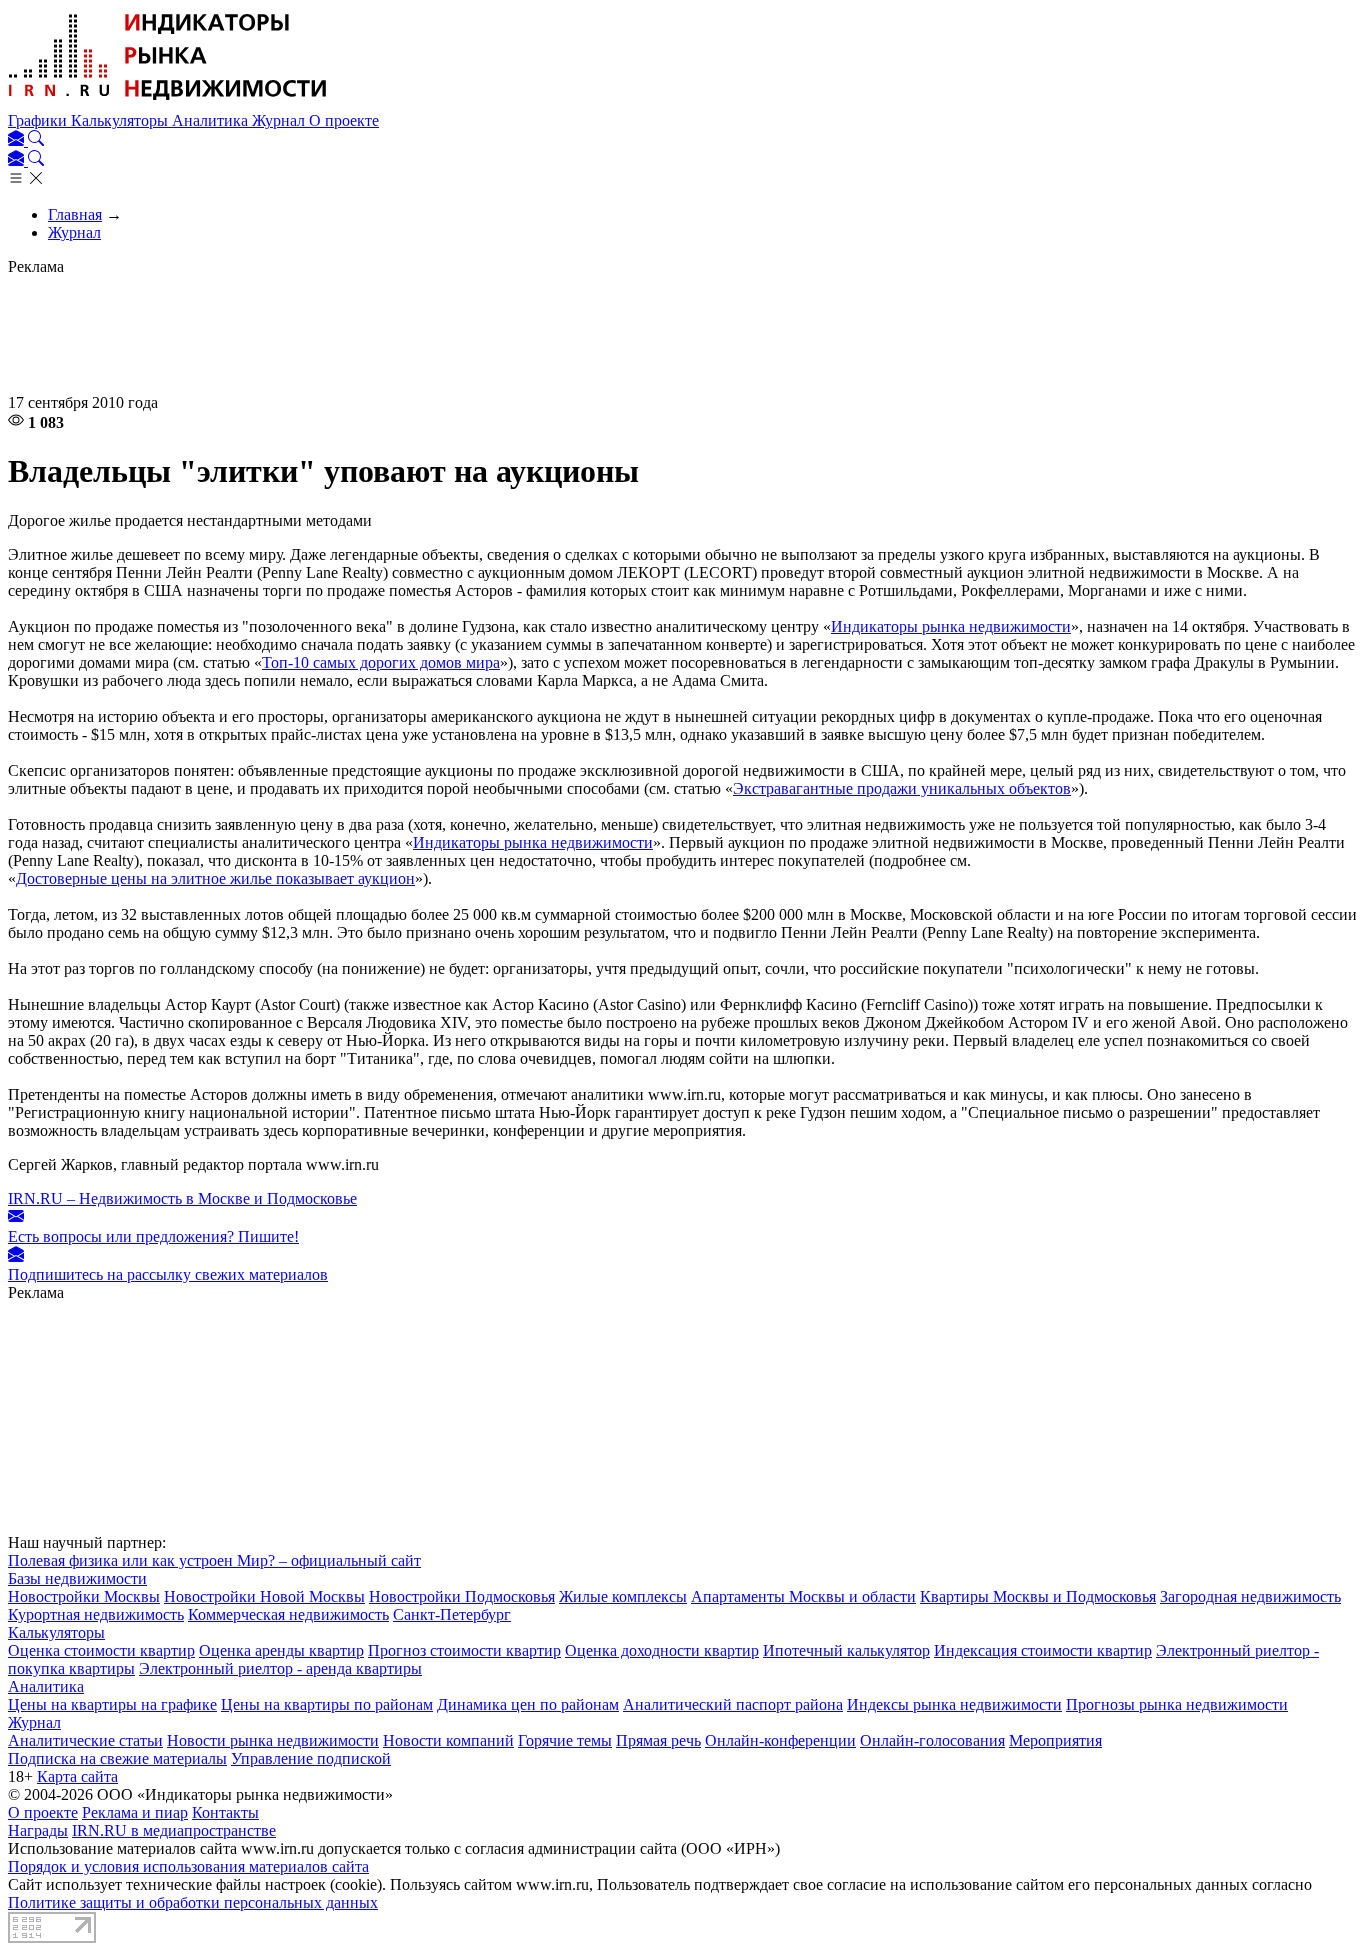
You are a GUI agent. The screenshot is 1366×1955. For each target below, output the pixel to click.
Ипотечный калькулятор (846, 1650)
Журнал (280, 120)
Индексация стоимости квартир (1043, 1650)
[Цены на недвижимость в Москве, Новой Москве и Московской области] (168, 102)
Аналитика (212, 120)
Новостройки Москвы (84, 1596)
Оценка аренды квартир (281, 1650)
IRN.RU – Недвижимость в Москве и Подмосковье (182, 1198)
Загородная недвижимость (1250, 1596)
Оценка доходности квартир (662, 1650)
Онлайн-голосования (932, 1740)
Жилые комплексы (623, 1596)
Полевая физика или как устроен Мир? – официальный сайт (214, 1560)
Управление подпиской (311, 1758)
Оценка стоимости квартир (101, 1650)
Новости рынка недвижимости (273, 1740)
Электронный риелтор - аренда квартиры (280, 1668)
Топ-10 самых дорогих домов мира (381, 662)
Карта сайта (77, 1776)
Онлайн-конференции (780, 1740)
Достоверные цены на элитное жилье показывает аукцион (215, 878)
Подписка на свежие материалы (117, 1758)
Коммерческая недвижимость (288, 1614)
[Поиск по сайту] (36, 140)
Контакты (225, 1812)
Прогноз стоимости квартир (464, 1650)
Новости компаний (448, 1740)
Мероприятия (1055, 1740)
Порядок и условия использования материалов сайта (188, 1866)
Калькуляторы (121, 120)
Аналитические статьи (85, 1740)
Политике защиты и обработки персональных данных (193, 1902)
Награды (38, 1830)
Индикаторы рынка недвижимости (951, 626)
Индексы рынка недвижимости (954, 1704)
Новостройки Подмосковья (462, 1596)
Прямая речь (658, 1740)
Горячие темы (565, 1740)
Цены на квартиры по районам (327, 1704)
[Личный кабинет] (18, 140)
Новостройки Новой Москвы (264, 1596)
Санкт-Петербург (452, 1614)
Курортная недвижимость (96, 1614)
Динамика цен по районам (528, 1704)
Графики (39, 120)
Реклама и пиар (135, 1812)
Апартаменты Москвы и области (803, 1596)
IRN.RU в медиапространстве (174, 1830)
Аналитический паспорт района (733, 1704)
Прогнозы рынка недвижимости (1177, 1704)
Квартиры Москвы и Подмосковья (1038, 1596)
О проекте (344, 120)
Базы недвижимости (77, 1578)
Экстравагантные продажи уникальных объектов (902, 788)
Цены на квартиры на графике (112, 1704)
